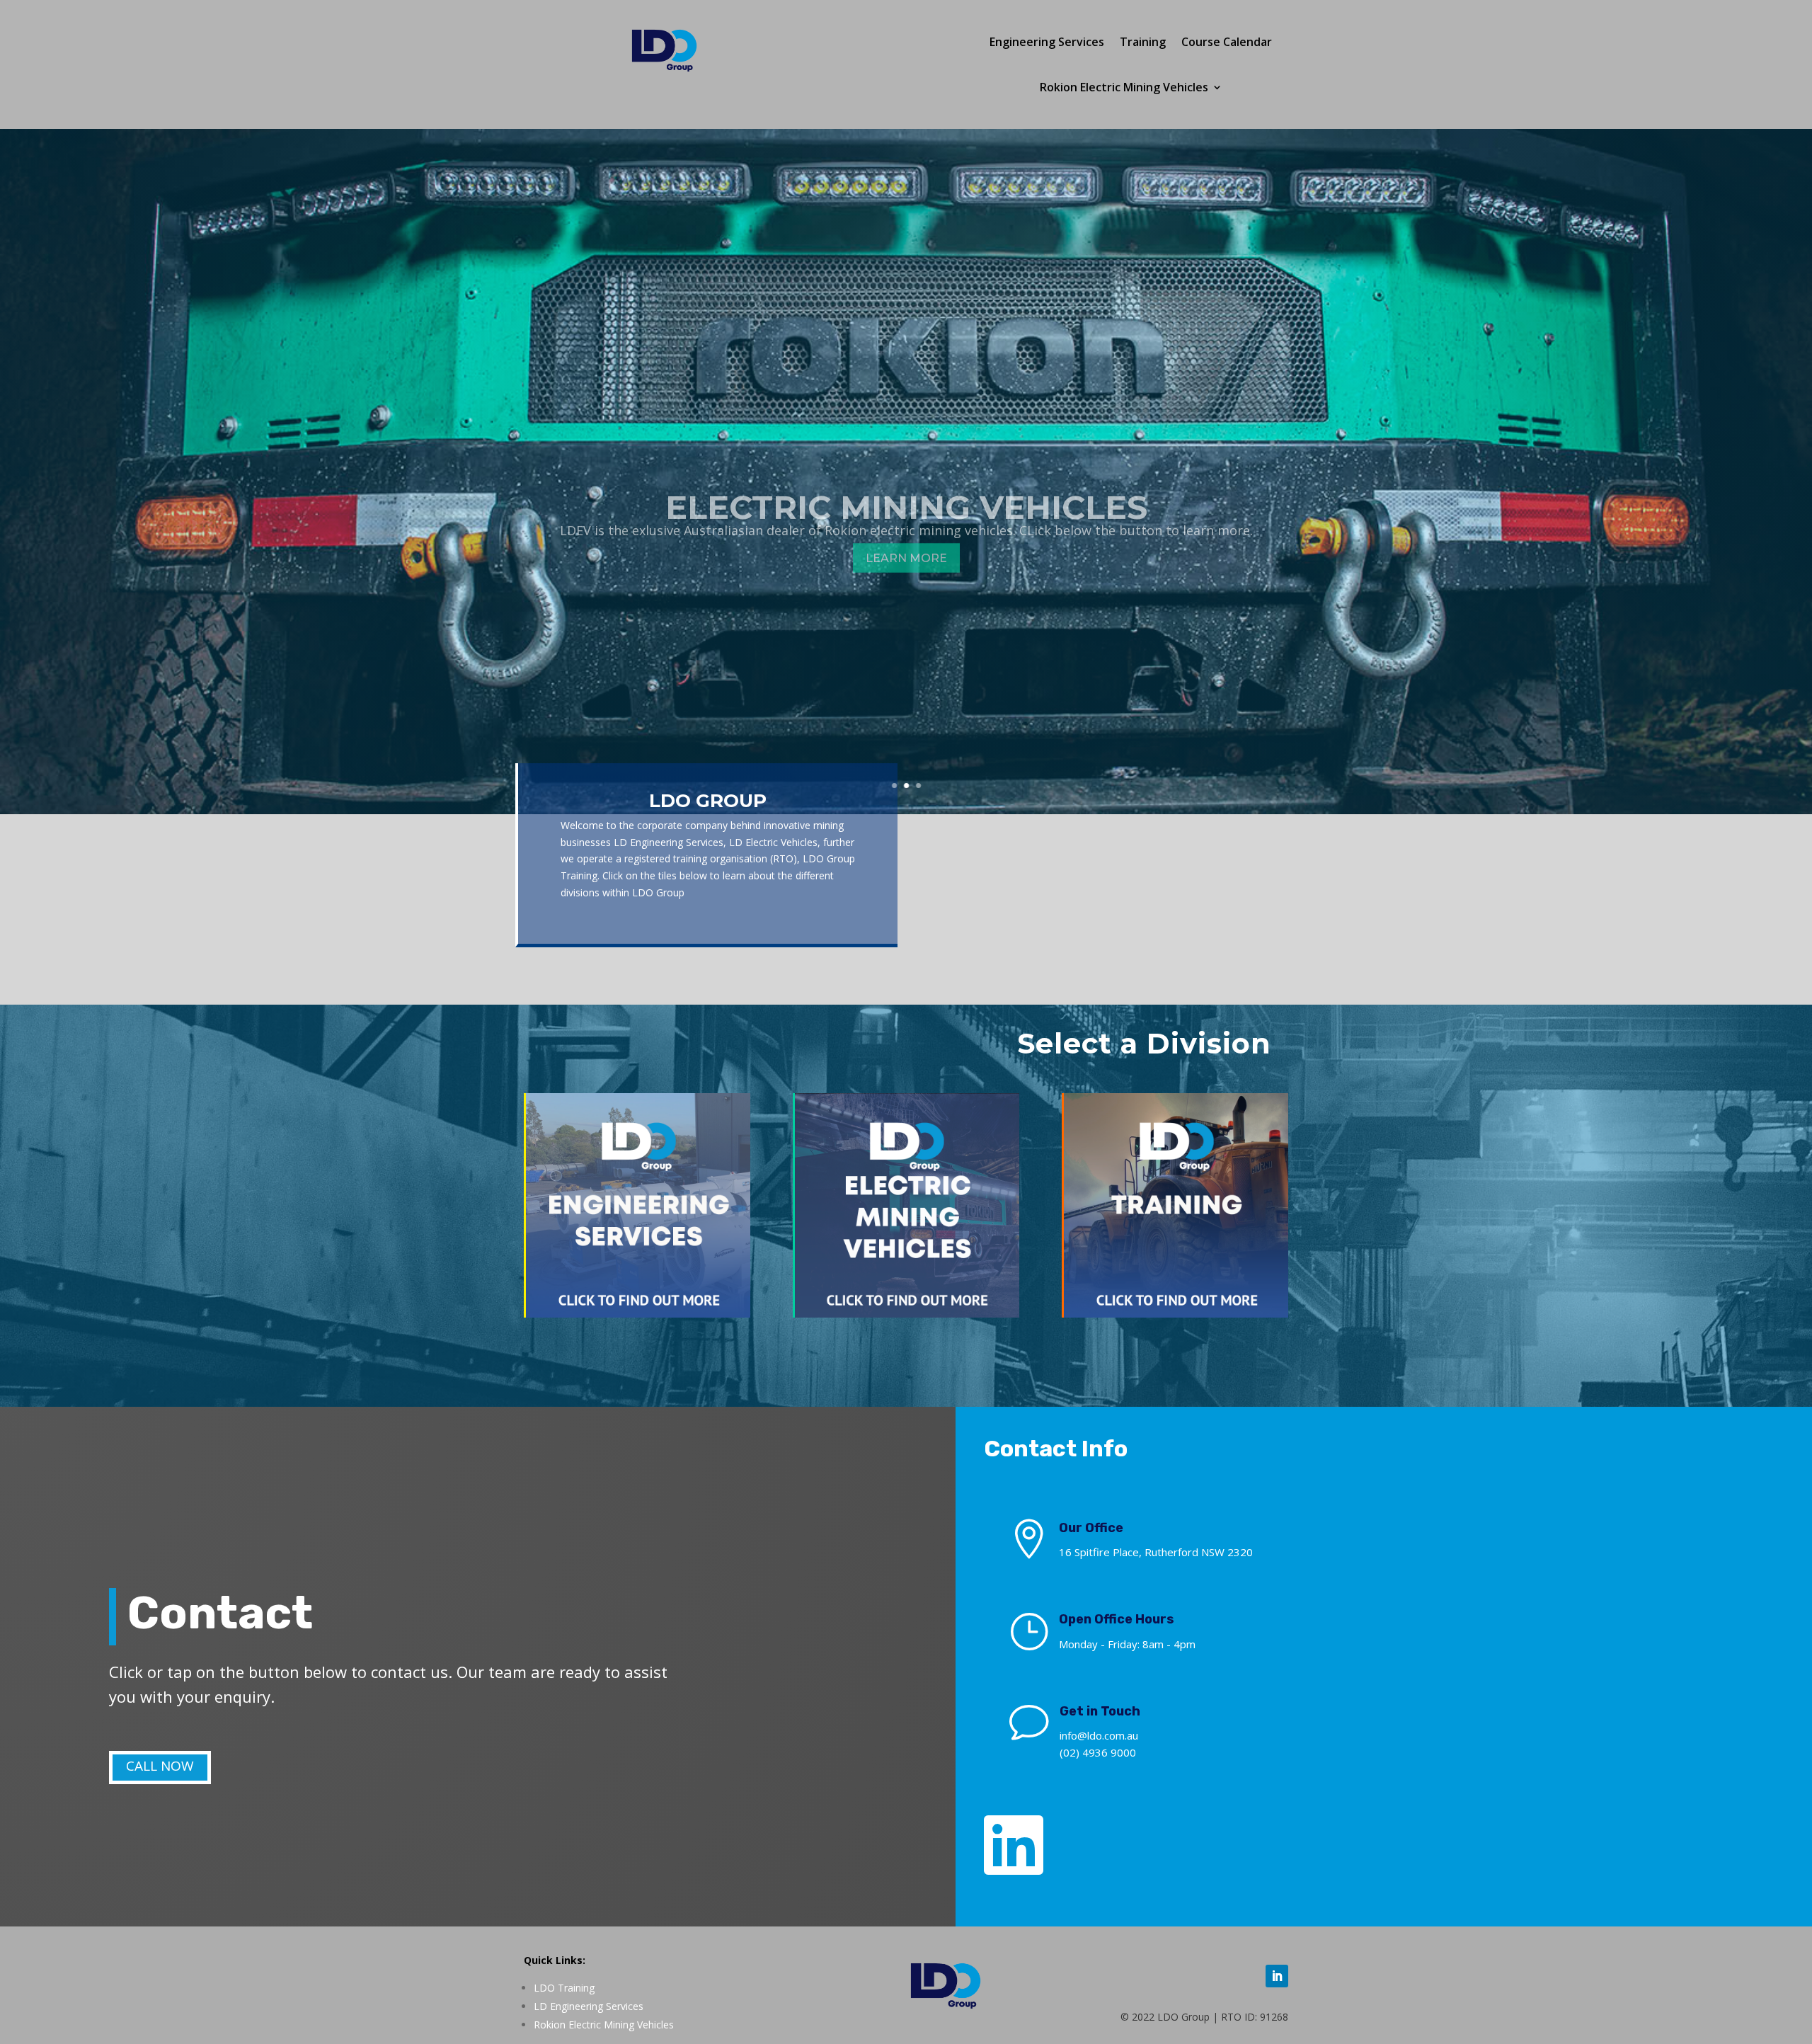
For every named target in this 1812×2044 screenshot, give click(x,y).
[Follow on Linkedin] (1277, 1976)
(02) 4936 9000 (1098, 1752)
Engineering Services (1047, 42)
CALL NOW (160, 1766)
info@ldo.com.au (1099, 1735)
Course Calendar (1227, 42)
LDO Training (564, 1988)
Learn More (906, 533)
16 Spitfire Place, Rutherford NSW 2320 (1156, 1552)
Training (1143, 42)
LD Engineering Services (589, 2006)
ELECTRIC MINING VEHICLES (906, 482)
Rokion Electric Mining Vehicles (1124, 87)
